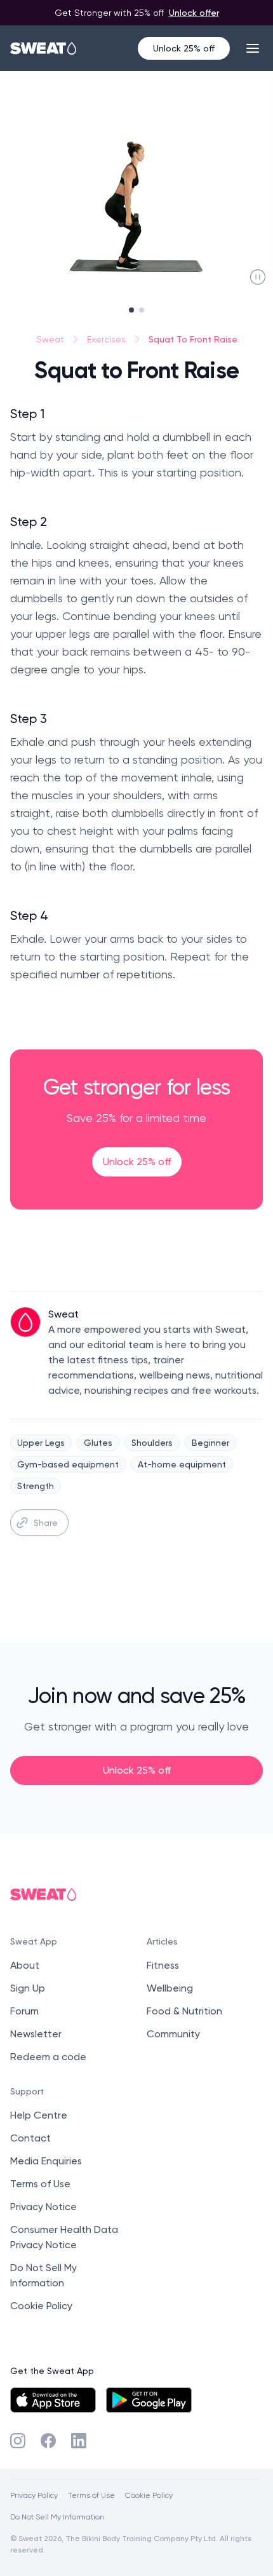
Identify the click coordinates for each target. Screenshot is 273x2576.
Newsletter (36, 2034)
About (25, 1965)
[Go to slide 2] (142, 310)
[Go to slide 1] (131, 310)
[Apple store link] (53, 2400)
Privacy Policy (34, 2495)
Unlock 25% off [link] (137, 1162)
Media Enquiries (46, 2161)
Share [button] (46, 1522)
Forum (24, 2011)
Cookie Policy (41, 2306)
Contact (30, 2138)
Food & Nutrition (184, 2011)
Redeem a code (48, 2057)
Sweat (50, 339)
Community (173, 2034)
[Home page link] (44, 48)
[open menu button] (253, 48)
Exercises (106, 339)
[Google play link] (149, 2400)
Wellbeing (170, 1988)
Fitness (163, 1965)
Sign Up (28, 1988)
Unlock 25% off (184, 48)
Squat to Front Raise (193, 339)
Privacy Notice (43, 2207)
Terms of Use (40, 2184)
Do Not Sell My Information (57, 2517)
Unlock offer (194, 12)
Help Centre (39, 2115)
